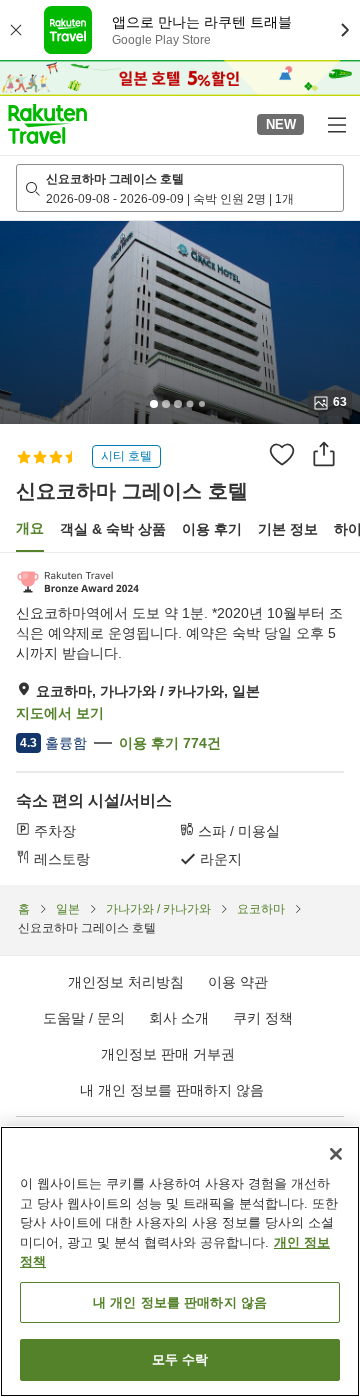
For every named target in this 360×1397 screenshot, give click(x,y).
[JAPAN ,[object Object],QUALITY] (77, 582)
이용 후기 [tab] (212, 529)
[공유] (324, 454)
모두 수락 (180, 1359)
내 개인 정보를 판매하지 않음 (172, 1090)
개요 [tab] (30, 528)
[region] (180, 1261)
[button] (47, 124)
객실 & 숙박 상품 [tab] (113, 529)
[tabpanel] (180, 719)
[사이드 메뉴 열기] (336, 124)
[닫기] (336, 1154)
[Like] (282, 454)
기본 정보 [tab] (288, 529)
